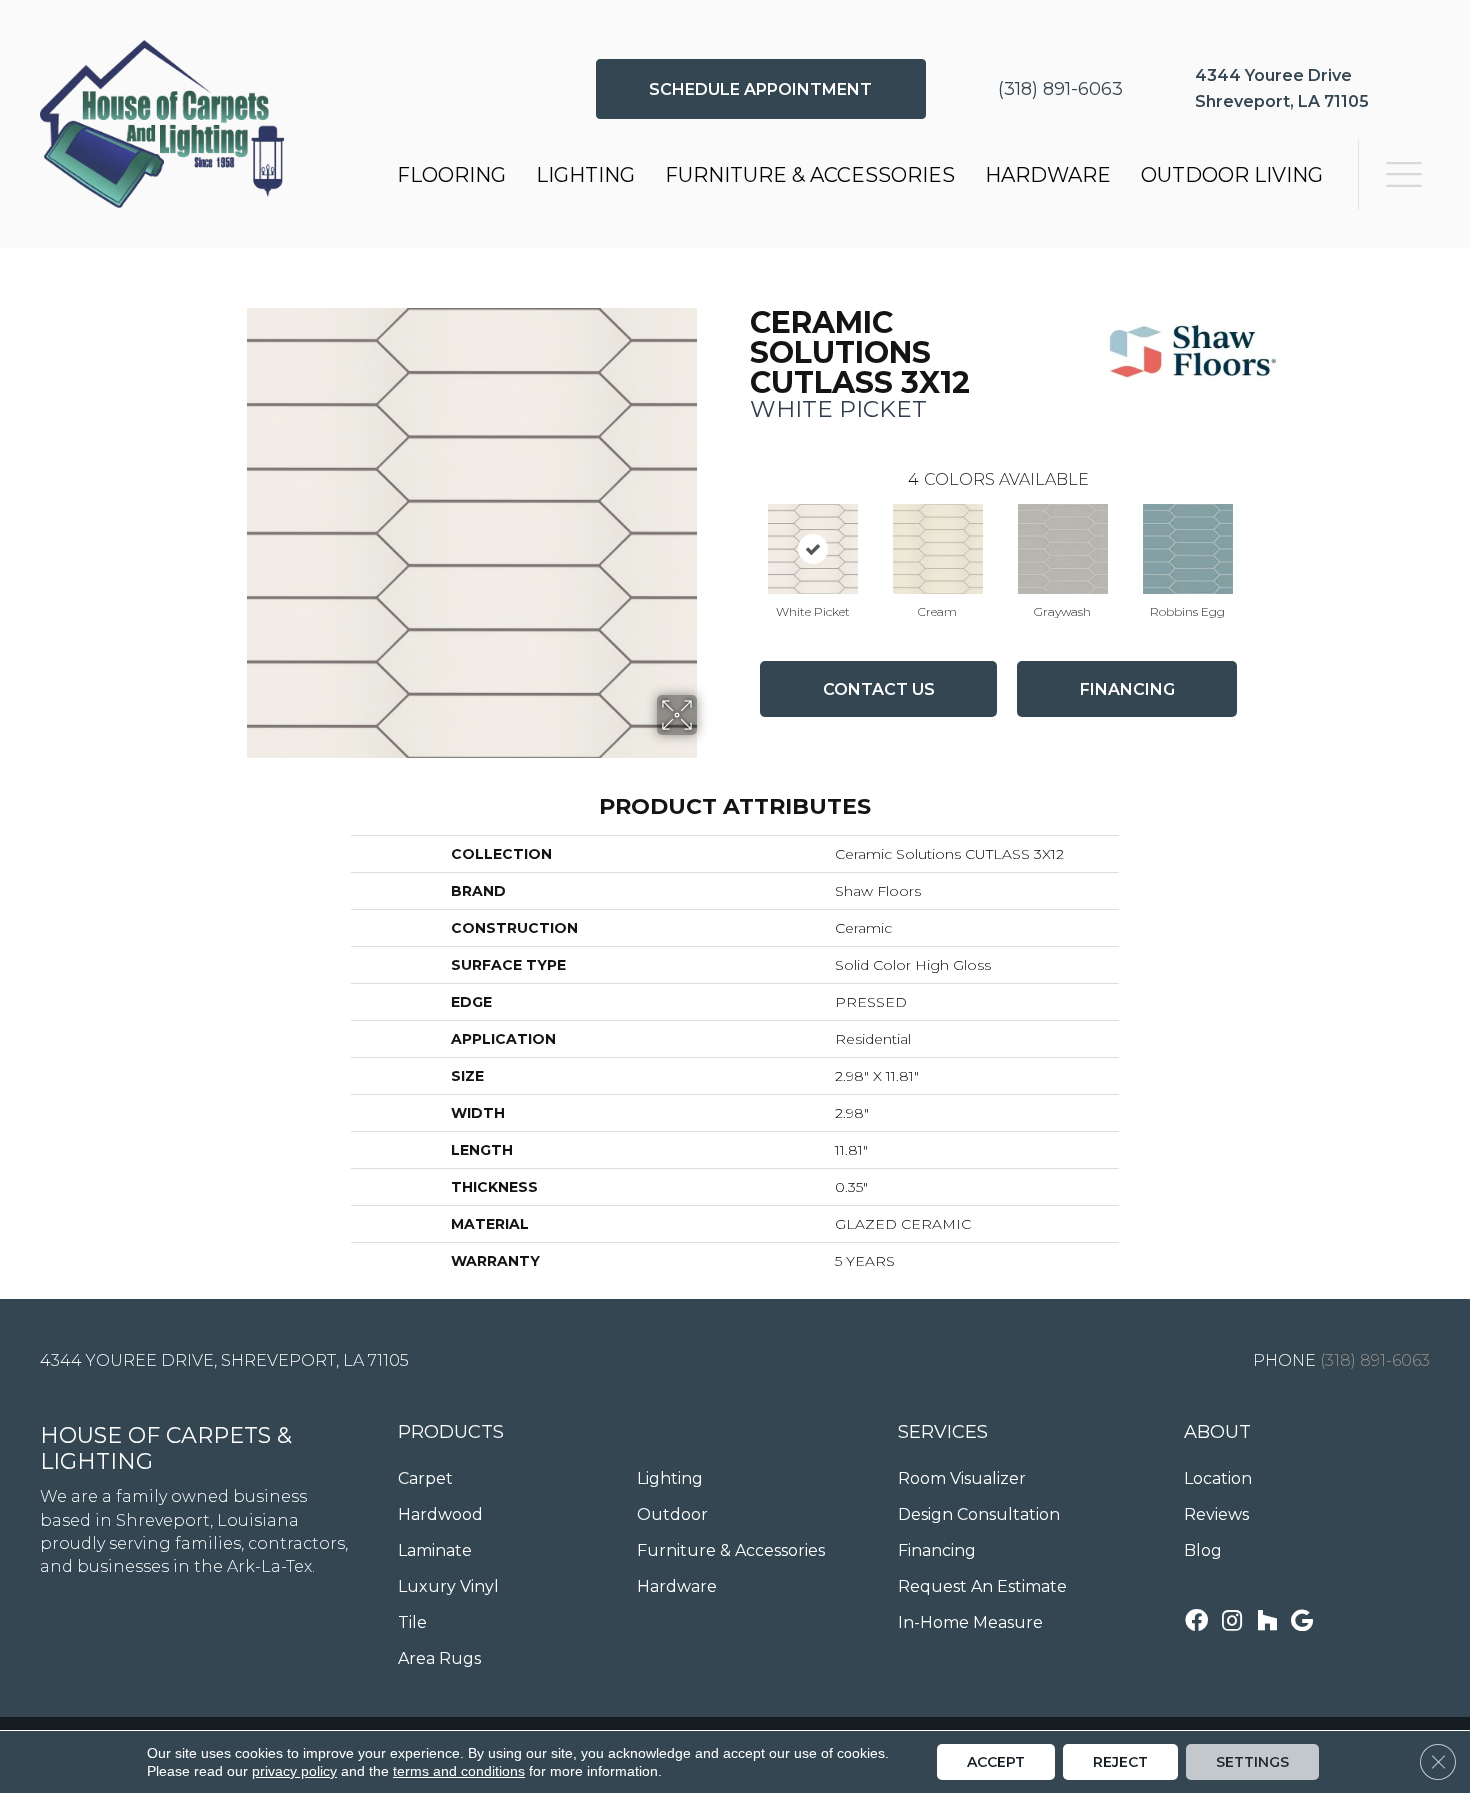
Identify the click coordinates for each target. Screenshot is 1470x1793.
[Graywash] (1063, 549)
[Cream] (938, 549)
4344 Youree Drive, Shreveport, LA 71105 (224, 1360)
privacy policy (294, 1771)
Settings (1252, 1762)
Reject (1120, 1762)
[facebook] (1196, 1622)
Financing (1127, 689)
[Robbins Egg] (1188, 549)
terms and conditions (459, 1771)
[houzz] (1267, 1622)
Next (1257, 529)
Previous (740, 529)
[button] (761, 89)
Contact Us (879, 689)
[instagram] (1232, 1622)
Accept (996, 1762)
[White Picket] (813, 549)
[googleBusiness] (1302, 1622)
